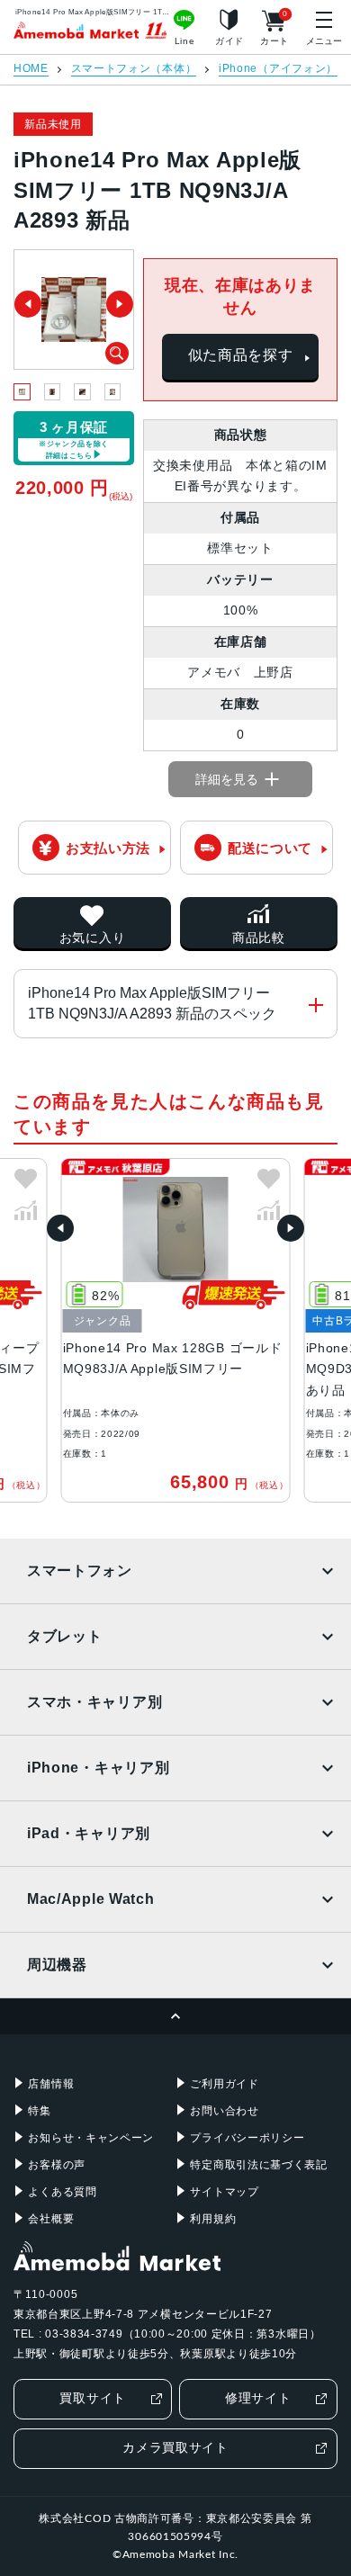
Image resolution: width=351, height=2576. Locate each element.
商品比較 (259, 938)
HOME (31, 69)
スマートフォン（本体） (134, 69)
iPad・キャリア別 (89, 1833)
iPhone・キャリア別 (98, 1768)
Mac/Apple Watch (91, 1899)
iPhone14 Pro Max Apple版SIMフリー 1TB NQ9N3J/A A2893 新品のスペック (152, 1003)
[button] (60, 1228)
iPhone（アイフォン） (278, 69)
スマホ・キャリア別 (94, 1702)
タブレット (65, 1636)
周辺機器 (57, 1965)
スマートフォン (80, 1571)
